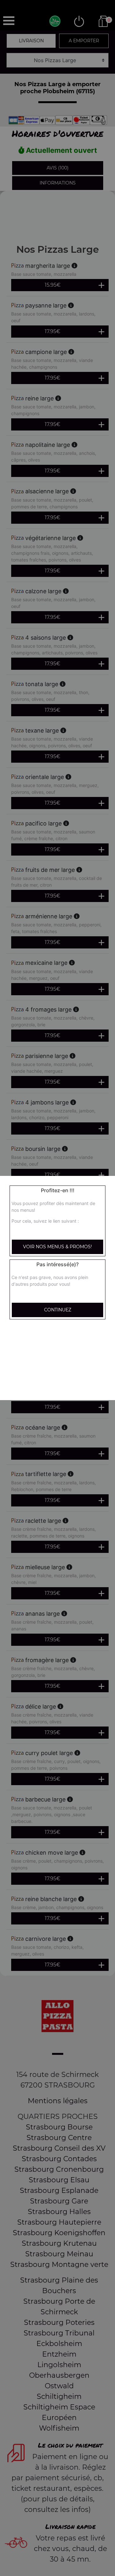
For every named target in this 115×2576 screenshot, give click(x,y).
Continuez (58, 1310)
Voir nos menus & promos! (57, 1247)
